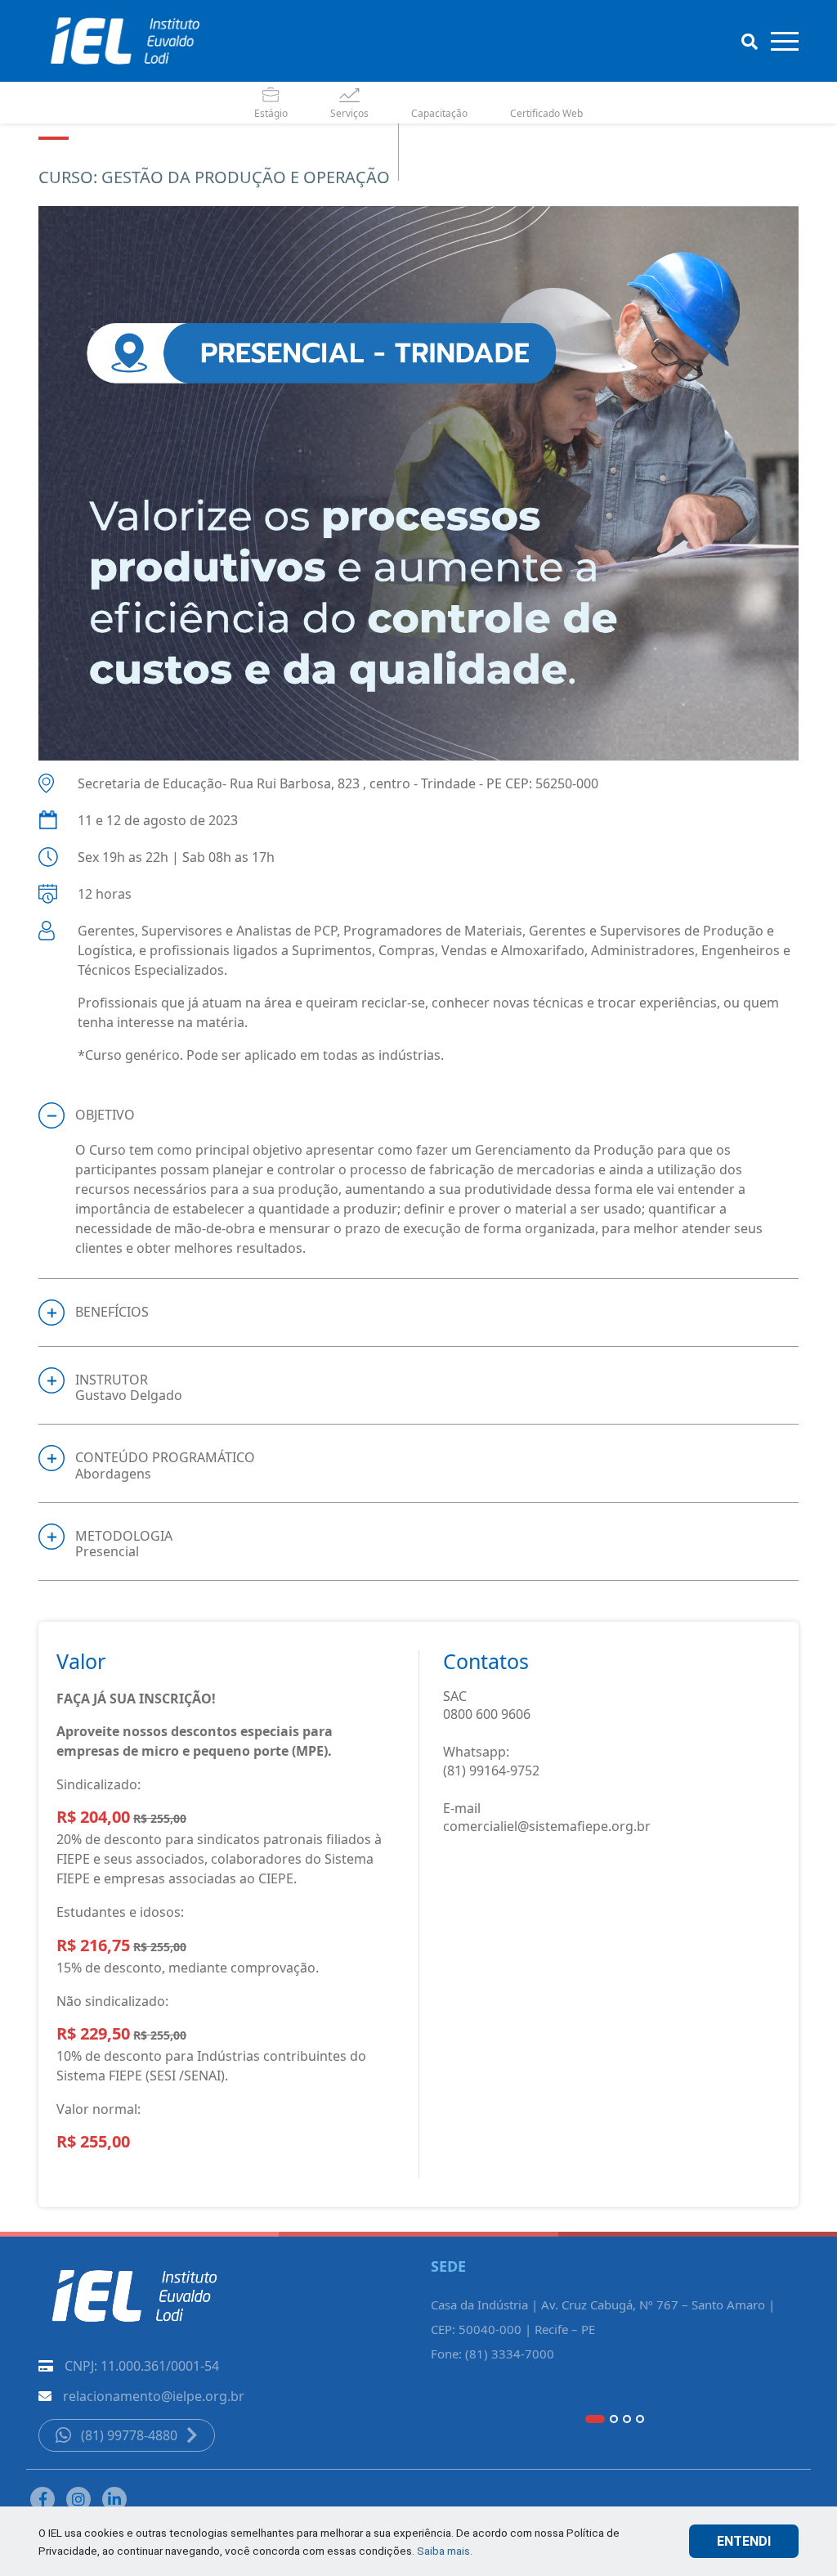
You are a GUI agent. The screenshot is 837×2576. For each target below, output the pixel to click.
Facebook (43, 2499)
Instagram (78, 2499)
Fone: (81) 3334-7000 (492, 2354)
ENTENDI (744, 2541)
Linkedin (114, 2499)
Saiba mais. (445, 2551)
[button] (418, 1115)
